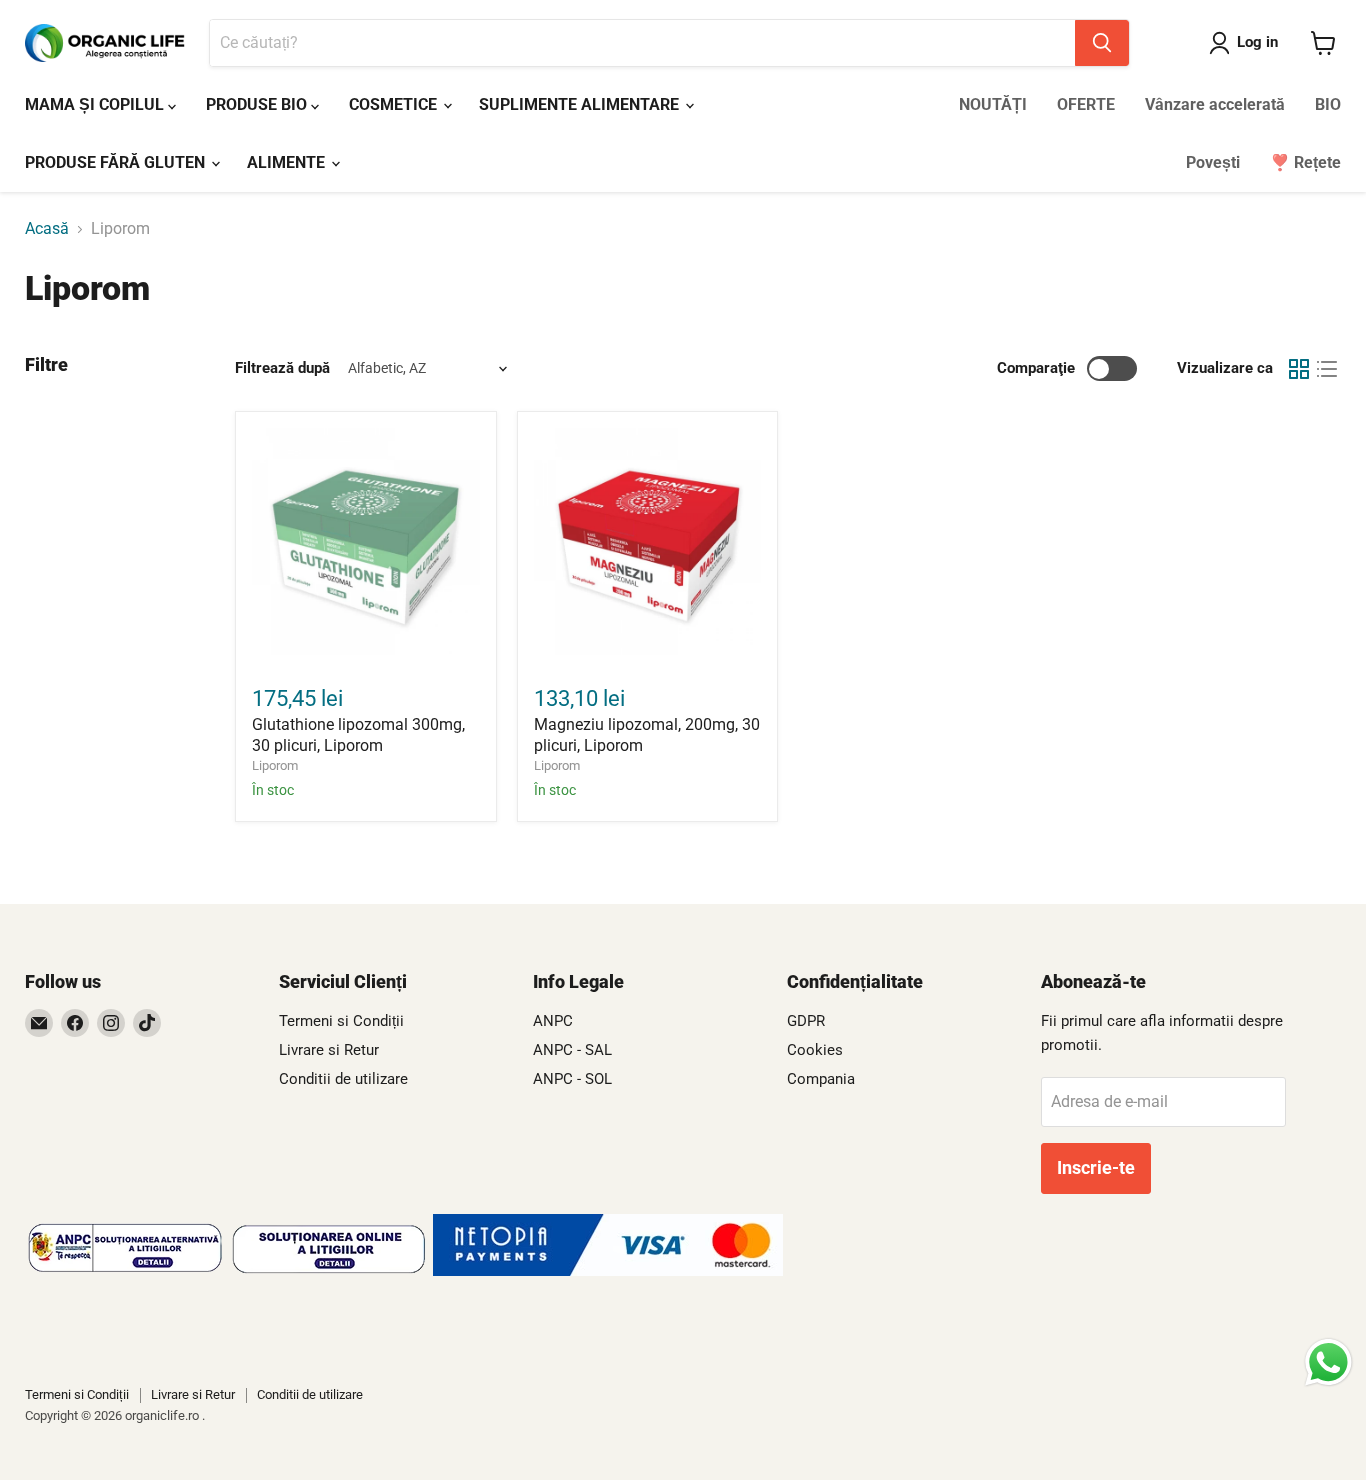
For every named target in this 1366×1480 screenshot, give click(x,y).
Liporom (275, 765)
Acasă (47, 229)
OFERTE (1086, 104)
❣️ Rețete (1305, 162)
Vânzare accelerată (1215, 104)
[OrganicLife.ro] (608, 1270)
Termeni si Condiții (341, 1021)
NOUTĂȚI (993, 104)
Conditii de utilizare (343, 1079)
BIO (1328, 104)
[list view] (1327, 369)
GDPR (806, 1021)
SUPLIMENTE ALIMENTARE (581, 104)
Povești (1213, 162)
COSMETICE (395, 104)
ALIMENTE (288, 162)
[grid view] (1299, 369)
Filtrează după (282, 368)
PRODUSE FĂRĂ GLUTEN (117, 162)
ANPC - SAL (572, 1050)
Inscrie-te (1096, 1167)
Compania (821, 1079)
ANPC (553, 1021)
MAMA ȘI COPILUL (96, 104)
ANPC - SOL (572, 1079)
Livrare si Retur (329, 1050)
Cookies (815, 1050)
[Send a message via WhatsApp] (1328, 1362)
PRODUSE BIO (258, 104)
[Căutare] (1102, 43)
